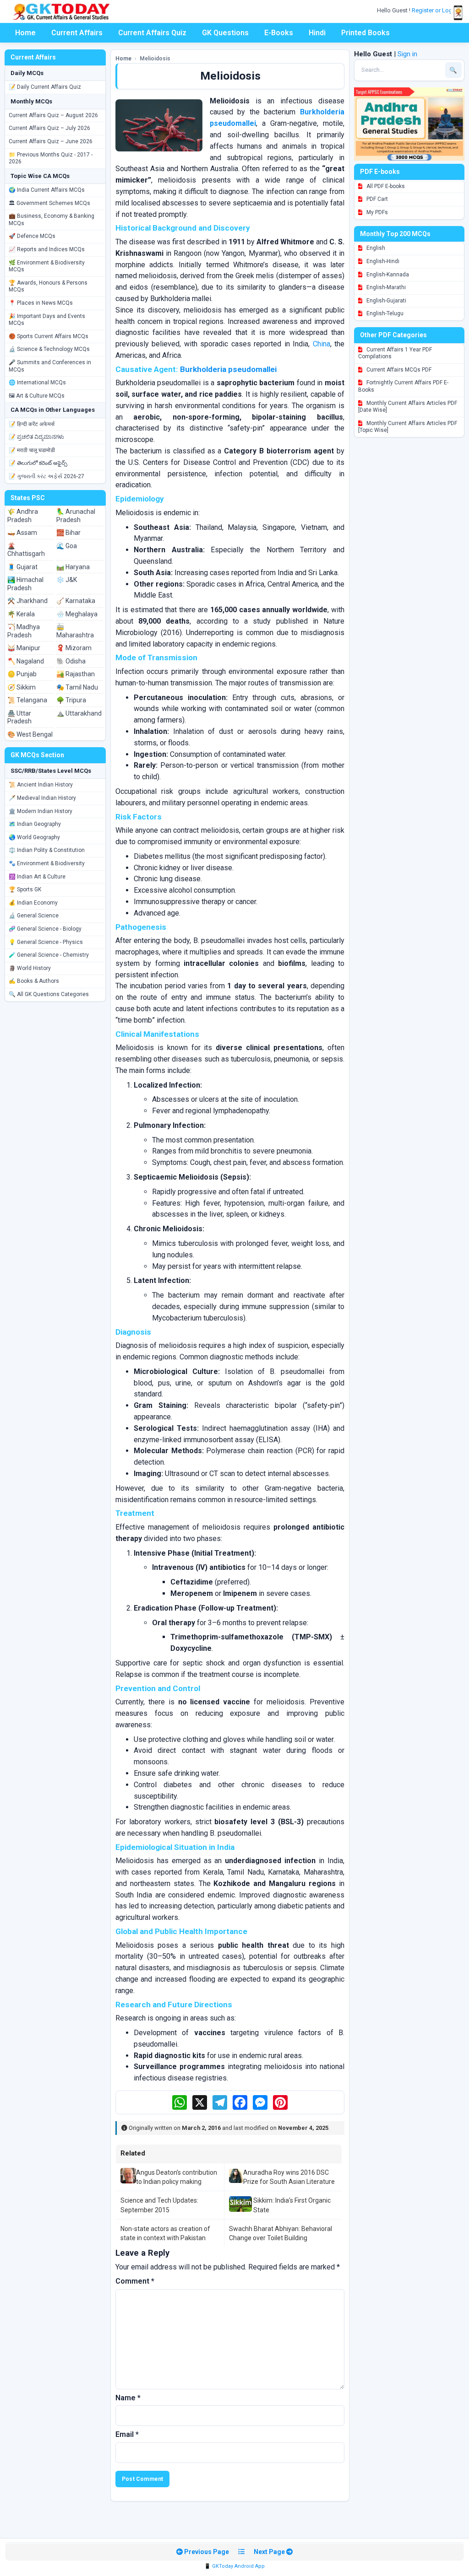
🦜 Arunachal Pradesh (76, 516)
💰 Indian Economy (33, 903)
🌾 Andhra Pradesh (23, 516)
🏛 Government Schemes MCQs (49, 203)
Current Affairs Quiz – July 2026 (49, 128)
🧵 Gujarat (22, 567)
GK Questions (225, 33)
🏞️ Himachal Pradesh (25, 584)
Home (25, 33)
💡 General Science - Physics (46, 942)
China (322, 344)
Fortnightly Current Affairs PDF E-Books (403, 386)
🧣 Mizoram (74, 648)
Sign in (407, 54)
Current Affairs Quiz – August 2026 (53, 115)
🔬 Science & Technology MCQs (49, 349)
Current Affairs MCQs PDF (398, 370)
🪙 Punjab (22, 674)
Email (127, 2434)
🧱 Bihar (68, 533)
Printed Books (365, 33)
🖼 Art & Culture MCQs (37, 396)
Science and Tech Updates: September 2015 (159, 2205)
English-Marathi (385, 287)
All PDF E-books (385, 186)
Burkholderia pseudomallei (228, 369)
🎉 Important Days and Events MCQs (47, 320)
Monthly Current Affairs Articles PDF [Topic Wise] (408, 427)
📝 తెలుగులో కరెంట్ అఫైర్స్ (38, 463)
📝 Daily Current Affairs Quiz (45, 87)
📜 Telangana (27, 700)
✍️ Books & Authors (34, 981)
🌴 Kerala (21, 614)
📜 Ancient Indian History (41, 785)
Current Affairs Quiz (152, 33)
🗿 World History (30, 968)
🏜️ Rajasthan (76, 674)
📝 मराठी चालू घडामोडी (32, 450)
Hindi (317, 33)
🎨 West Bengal (30, 734)
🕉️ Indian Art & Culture (37, 877)
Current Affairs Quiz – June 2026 (51, 141)
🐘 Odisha (71, 661)
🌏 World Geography (34, 837)
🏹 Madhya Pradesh (24, 631)
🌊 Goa (67, 546)
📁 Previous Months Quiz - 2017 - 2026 (51, 158)
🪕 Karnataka (76, 601)
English (375, 248)
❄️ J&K (67, 580)
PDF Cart (376, 199)
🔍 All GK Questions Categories (49, 994)
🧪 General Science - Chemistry (49, 955)
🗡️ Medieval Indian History (42, 798)
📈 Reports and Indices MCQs (47, 249)
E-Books (279, 33)
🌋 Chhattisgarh (26, 550)
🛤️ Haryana (73, 567)
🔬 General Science (34, 916)
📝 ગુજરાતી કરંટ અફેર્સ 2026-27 (46, 476)
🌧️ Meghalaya (77, 614)
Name (128, 2398)
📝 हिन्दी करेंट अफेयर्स (32, 424)
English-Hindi (382, 261)
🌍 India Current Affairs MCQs (47, 190)
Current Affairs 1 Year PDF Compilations (395, 353)
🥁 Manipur (24, 648)
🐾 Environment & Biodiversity (47, 863)
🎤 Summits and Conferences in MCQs (50, 366)
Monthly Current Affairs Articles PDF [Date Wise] (408, 407)
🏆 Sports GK (25, 889)
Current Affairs (77, 33)
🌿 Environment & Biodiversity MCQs (47, 266)
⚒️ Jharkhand (27, 601)
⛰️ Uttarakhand (79, 713)
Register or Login (435, 10)
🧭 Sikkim (22, 687)
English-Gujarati (386, 301)
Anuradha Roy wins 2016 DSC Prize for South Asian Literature (289, 2177)
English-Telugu (384, 313)
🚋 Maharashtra (75, 631)
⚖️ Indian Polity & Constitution (47, 850)
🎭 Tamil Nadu (77, 687)
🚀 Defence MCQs (32, 236)
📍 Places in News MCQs (41, 303)
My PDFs (376, 212)
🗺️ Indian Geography (35, 824)
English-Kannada (387, 275)
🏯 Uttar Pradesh (19, 717)
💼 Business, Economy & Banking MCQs (52, 220)
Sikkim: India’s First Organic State (292, 2205)
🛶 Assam (22, 533)
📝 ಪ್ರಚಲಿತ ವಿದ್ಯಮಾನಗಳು (36, 437)
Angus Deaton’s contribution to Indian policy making (177, 2177)
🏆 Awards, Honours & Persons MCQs (48, 286)
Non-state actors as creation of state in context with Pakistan (165, 2233)
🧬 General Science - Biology (45, 929)
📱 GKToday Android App (234, 2566)
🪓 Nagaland (26, 661)
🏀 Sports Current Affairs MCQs (49, 336)
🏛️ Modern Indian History (41, 811)
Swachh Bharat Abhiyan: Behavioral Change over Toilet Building (281, 2233)
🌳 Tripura (71, 700)
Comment (135, 2281)
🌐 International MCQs (37, 383)
